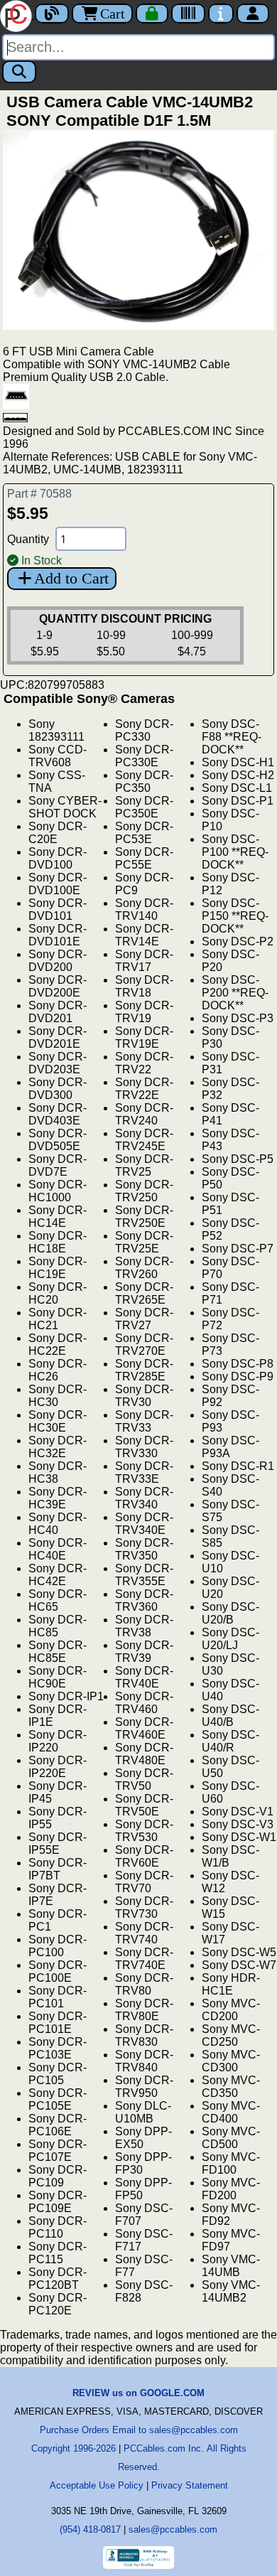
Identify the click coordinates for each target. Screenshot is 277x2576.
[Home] (17, 15)
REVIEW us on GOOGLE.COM (138, 2393)
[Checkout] (152, 14)
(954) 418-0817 (90, 2529)
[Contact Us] (221, 14)
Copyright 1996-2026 (74, 2448)
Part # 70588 (39, 494)
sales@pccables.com (173, 2529)
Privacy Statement (190, 2485)
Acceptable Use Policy (97, 2485)
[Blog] (52, 14)
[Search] (19, 72)
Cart (113, 14)
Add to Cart (71, 578)
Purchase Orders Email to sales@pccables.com (139, 2430)
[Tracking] (188, 14)
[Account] (253, 14)
